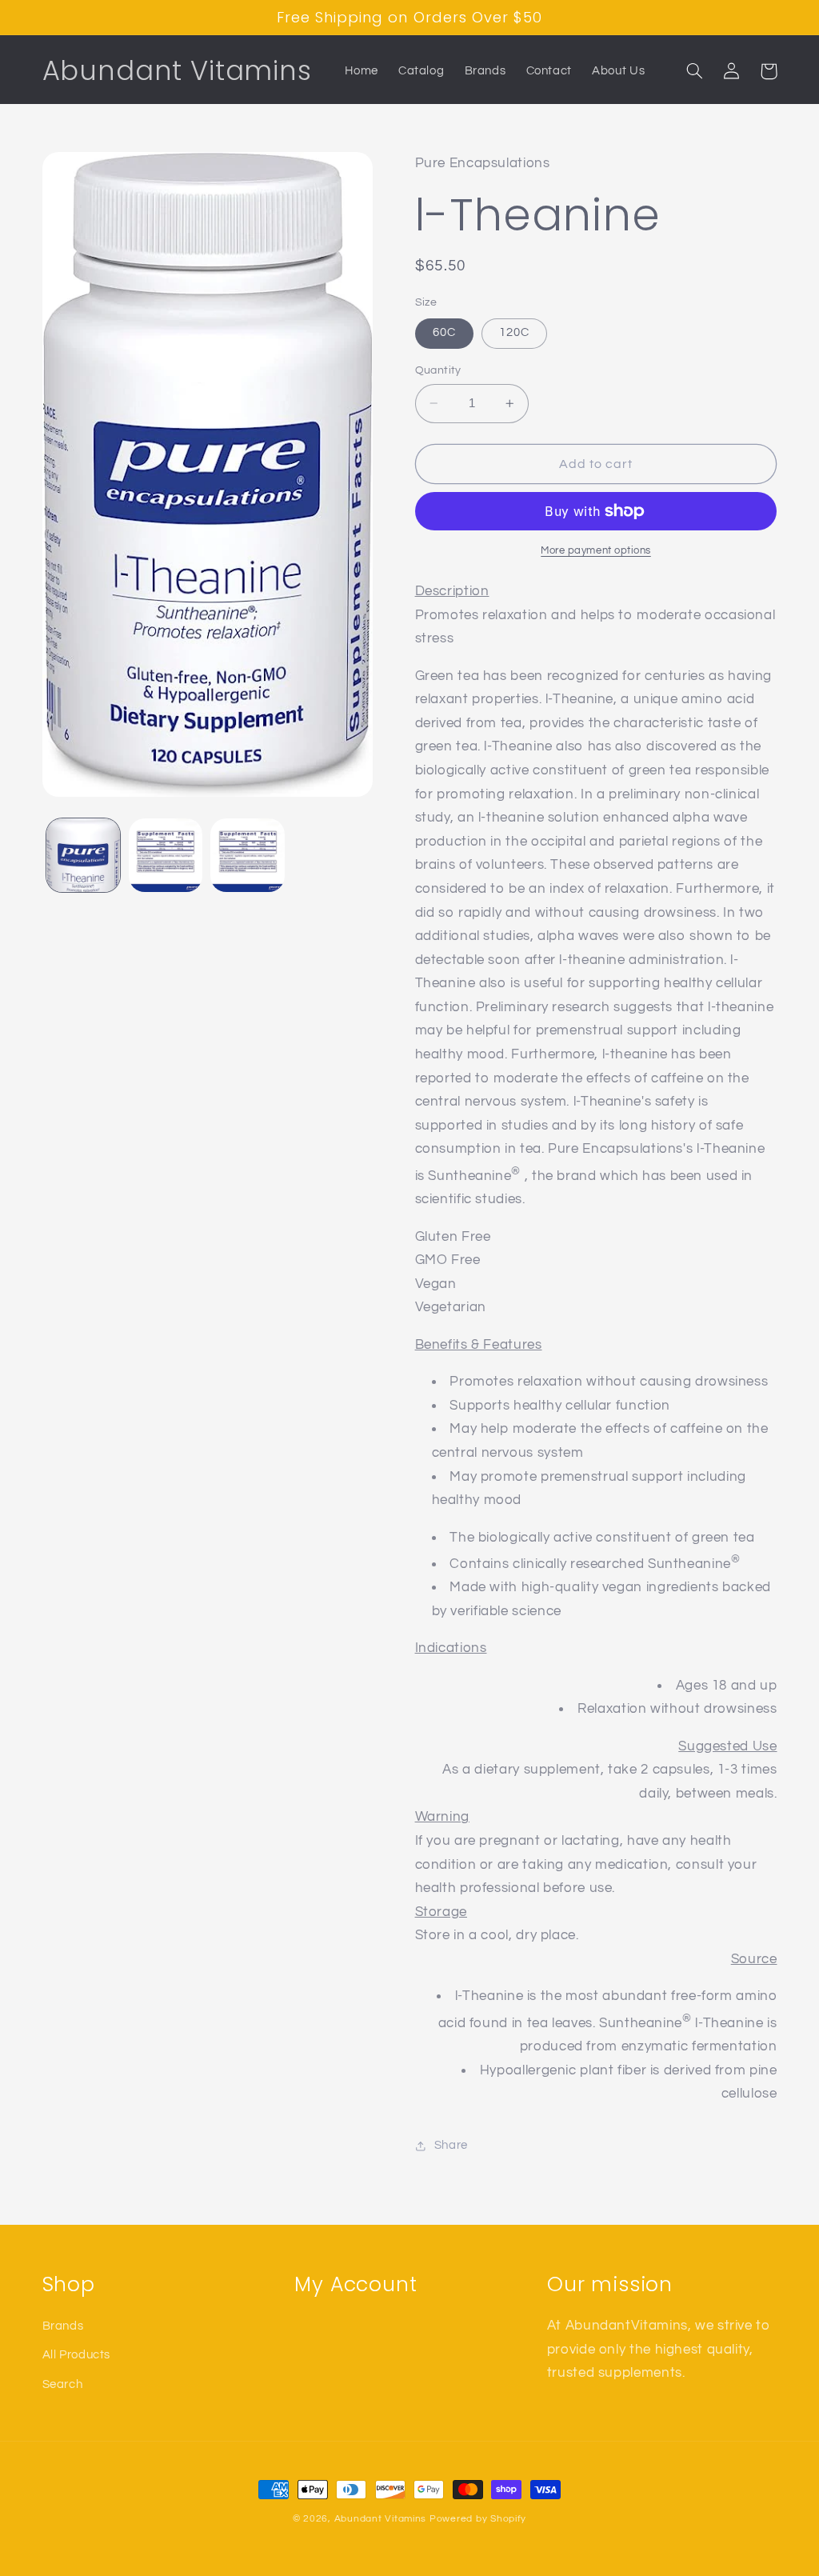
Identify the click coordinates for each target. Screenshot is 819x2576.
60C (444, 332)
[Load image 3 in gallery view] (247, 855)
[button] (695, 71)
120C (514, 332)
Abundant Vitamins (381, 2519)
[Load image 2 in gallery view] (166, 855)
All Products (77, 2355)
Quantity (438, 370)
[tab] (596, 1346)
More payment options (596, 551)
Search (63, 2384)
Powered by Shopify (478, 2519)
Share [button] (451, 2145)
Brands (63, 2326)
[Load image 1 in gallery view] (83, 855)
